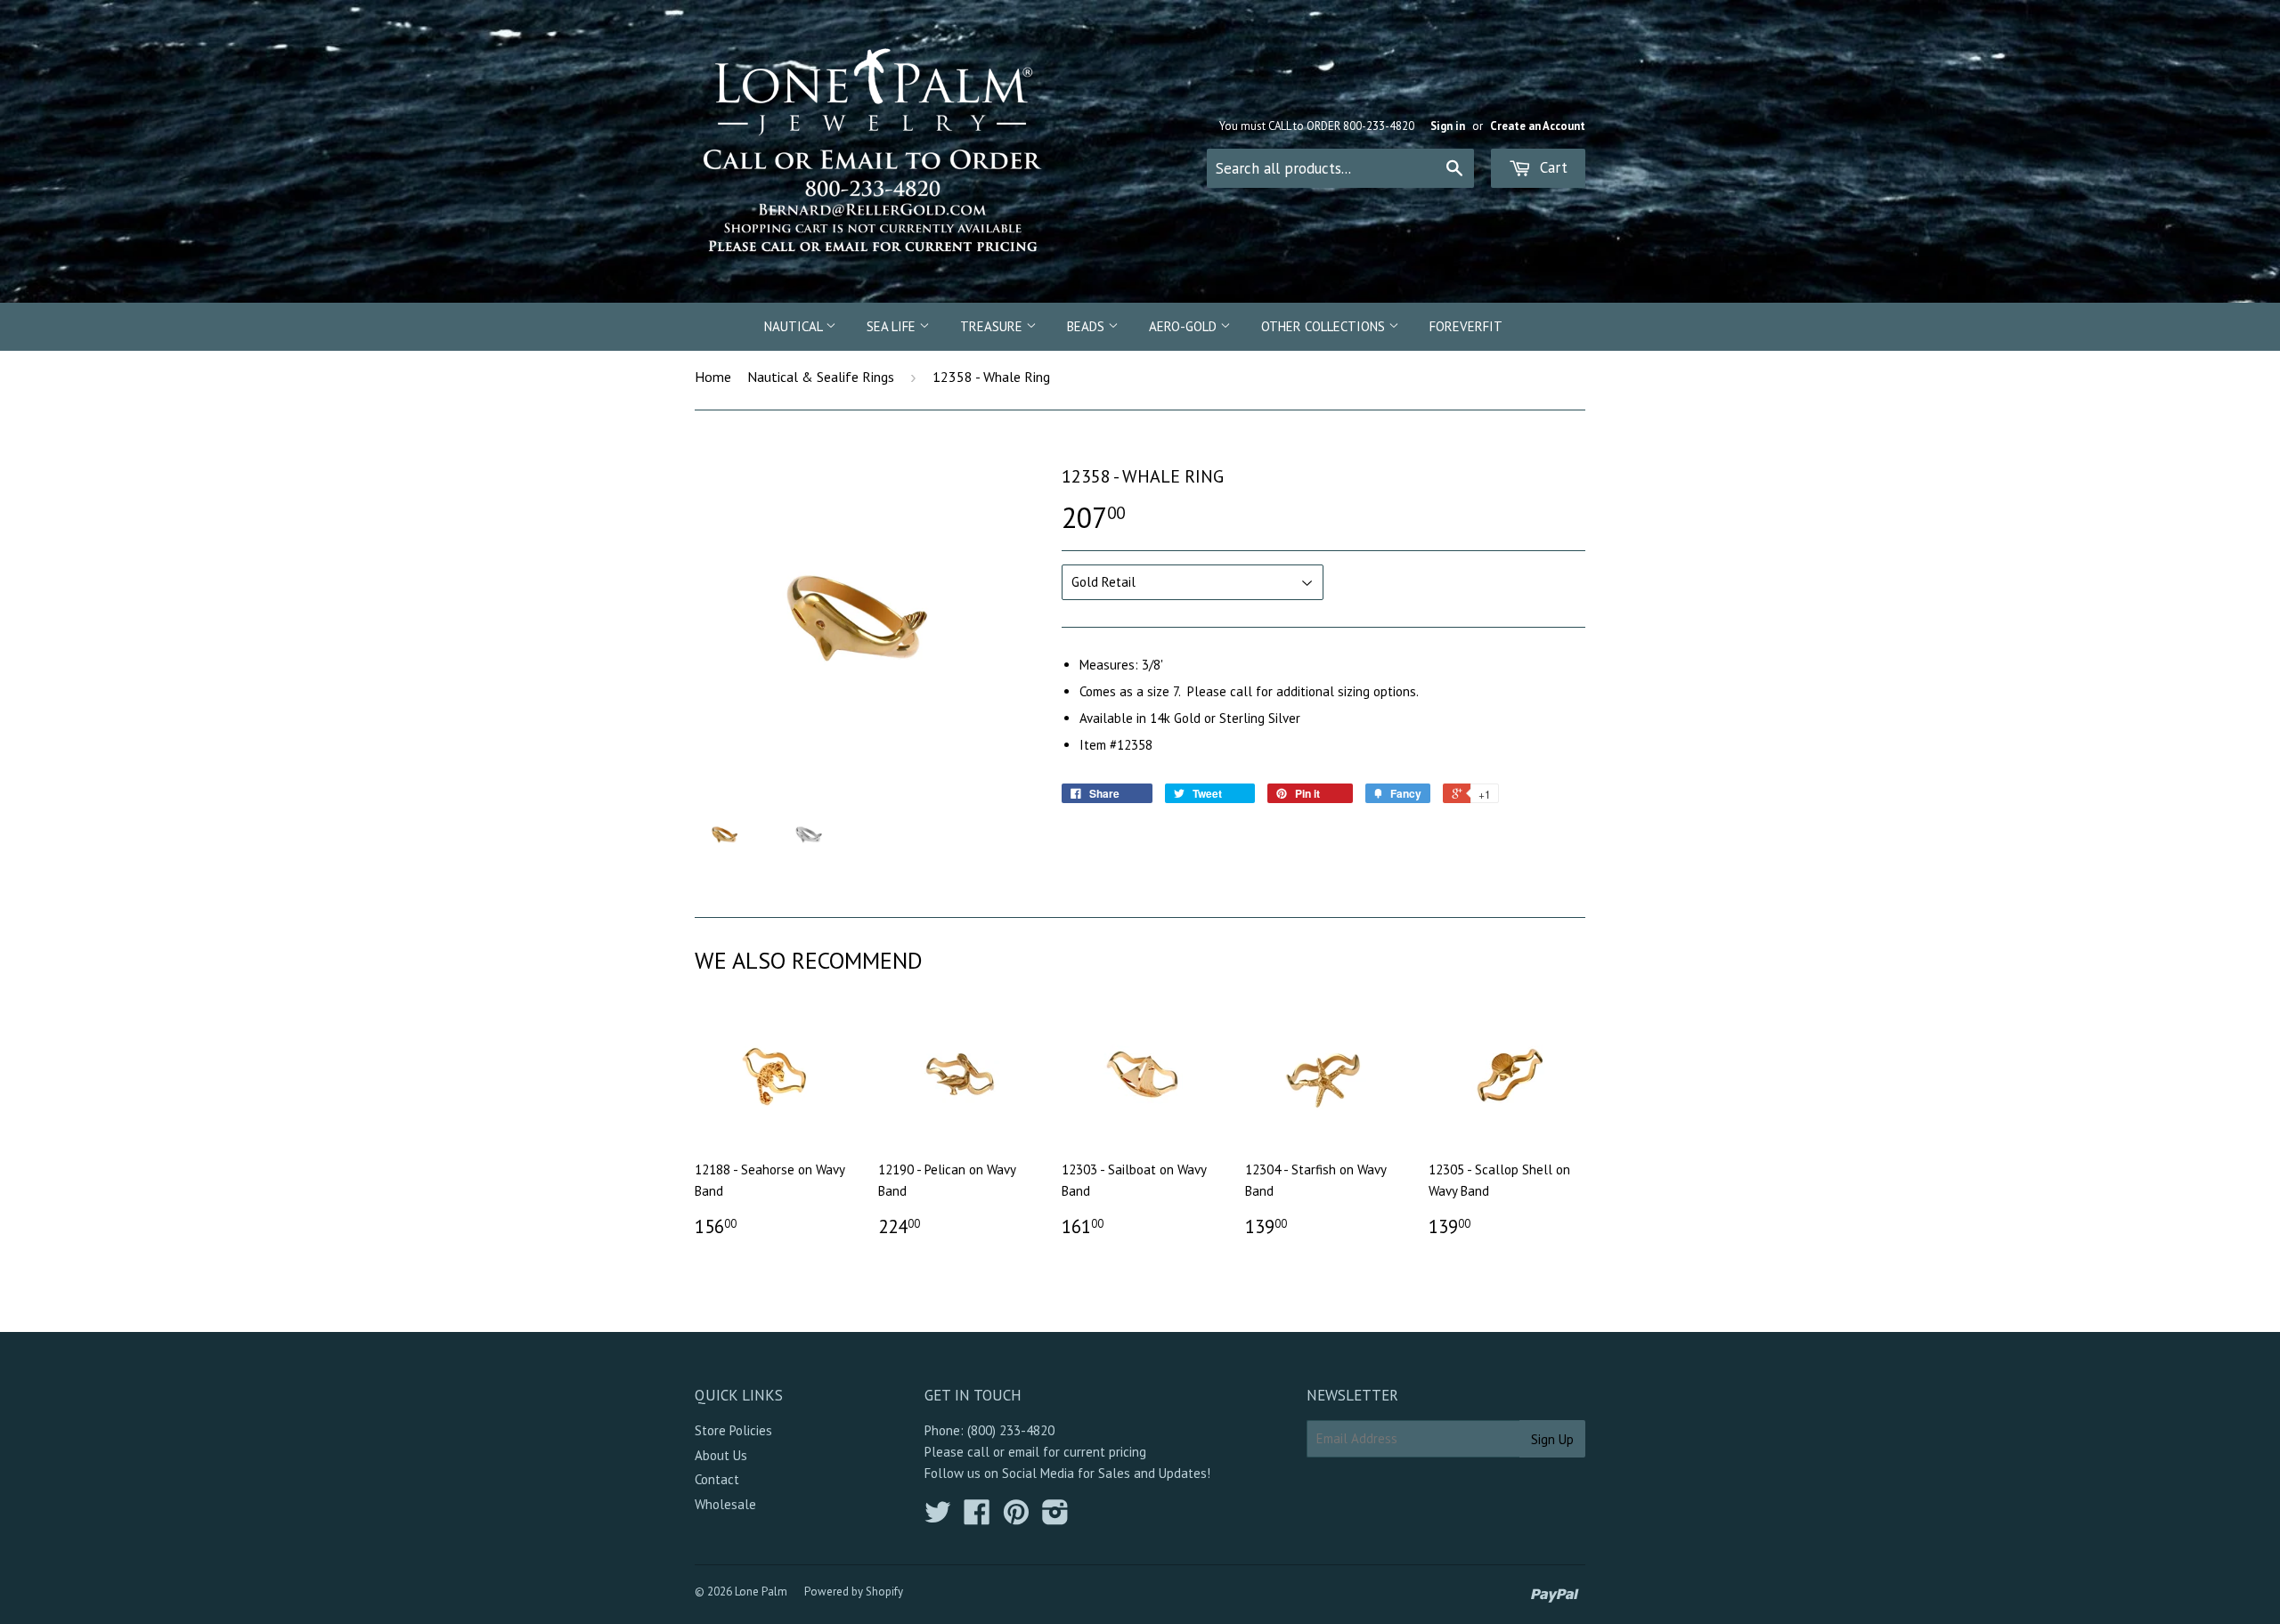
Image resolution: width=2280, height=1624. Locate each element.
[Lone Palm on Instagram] (1055, 1518)
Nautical (795, 326)
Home (713, 377)
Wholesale (725, 1504)
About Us (721, 1455)
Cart (1551, 167)
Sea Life (893, 326)
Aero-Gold (1185, 326)
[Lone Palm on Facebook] (977, 1518)
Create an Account (1538, 126)
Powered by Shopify (854, 1592)
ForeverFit (1466, 326)
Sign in (1448, 126)
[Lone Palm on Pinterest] (1016, 1518)
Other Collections (1325, 326)
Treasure (993, 326)
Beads (1087, 326)
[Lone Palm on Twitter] (938, 1518)
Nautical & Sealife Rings (821, 377)
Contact (717, 1479)
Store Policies (733, 1430)
